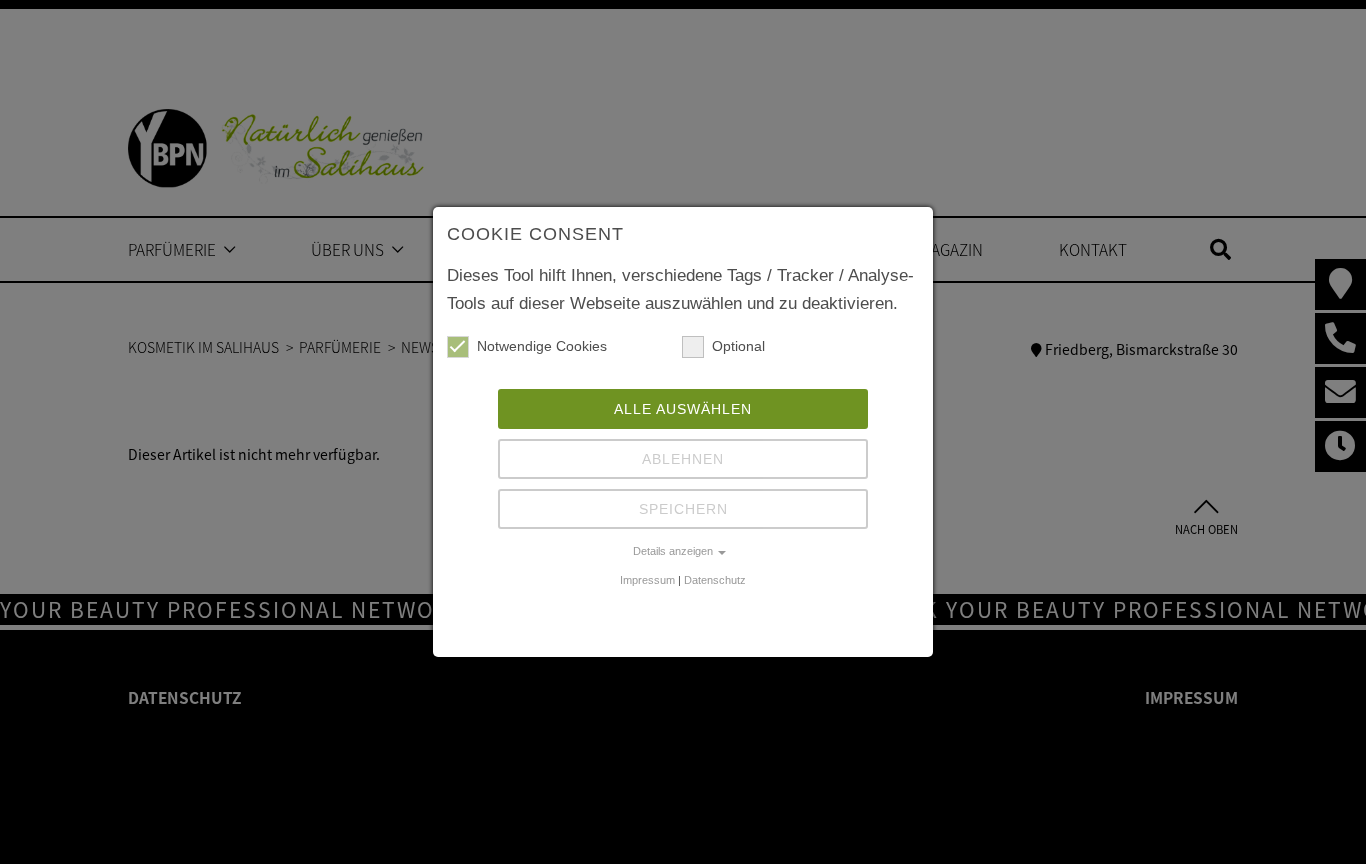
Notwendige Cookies (542, 346)
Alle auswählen (683, 409)
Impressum (647, 580)
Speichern (683, 509)
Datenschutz (715, 580)
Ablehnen (683, 459)
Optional (738, 346)
